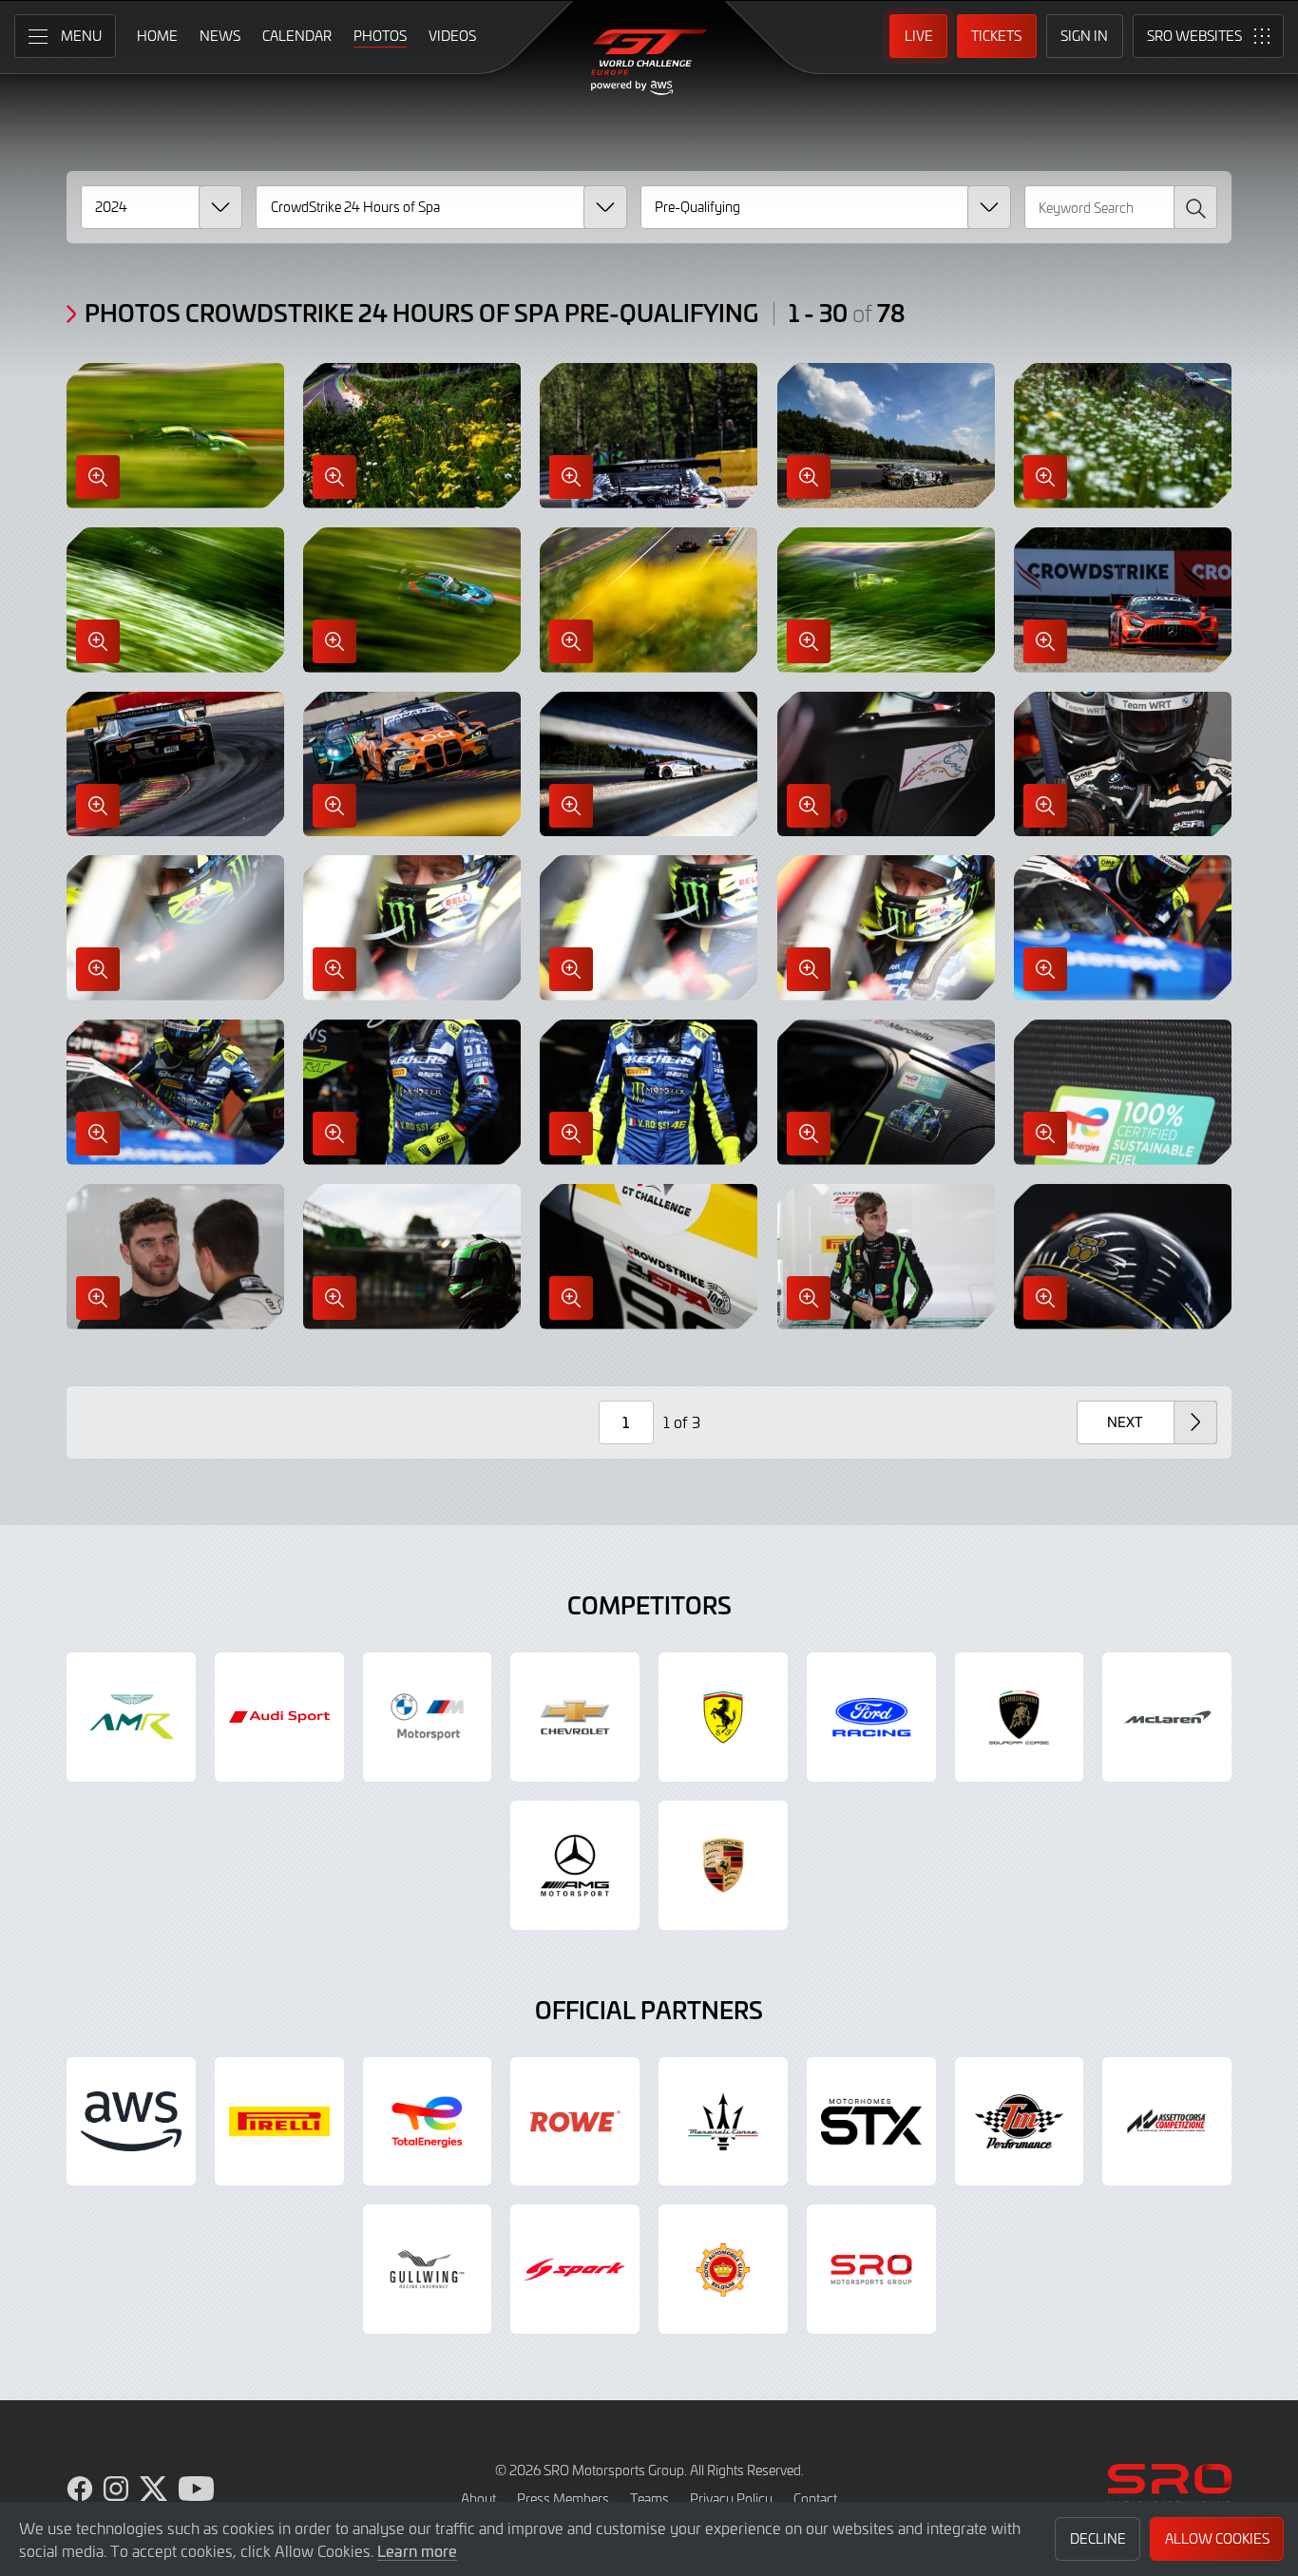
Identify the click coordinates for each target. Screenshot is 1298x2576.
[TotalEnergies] (428, 2122)
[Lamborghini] (1020, 1717)
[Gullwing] (428, 2269)
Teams (649, 2499)
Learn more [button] (417, 2550)
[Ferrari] (723, 1717)
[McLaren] (1167, 1717)
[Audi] (279, 1717)
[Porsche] (723, 1865)
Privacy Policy (731, 2499)
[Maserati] (723, 2122)
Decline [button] (1098, 2538)
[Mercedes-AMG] (575, 1865)
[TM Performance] (1020, 2122)
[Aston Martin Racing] (131, 1717)
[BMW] (428, 1717)
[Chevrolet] (575, 1717)
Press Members (563, 2499)
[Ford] (871, 1717)
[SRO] (871, 2269)
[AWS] (131, 2122)
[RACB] (723, 2269)
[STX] (871, 2122)
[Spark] (575, 2269)
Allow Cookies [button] (1217, 2538)
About (478, 2499)
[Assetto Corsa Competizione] (1167, 2122)
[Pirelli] (279, 2122)
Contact (815, 2499)
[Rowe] (575, 2122)
